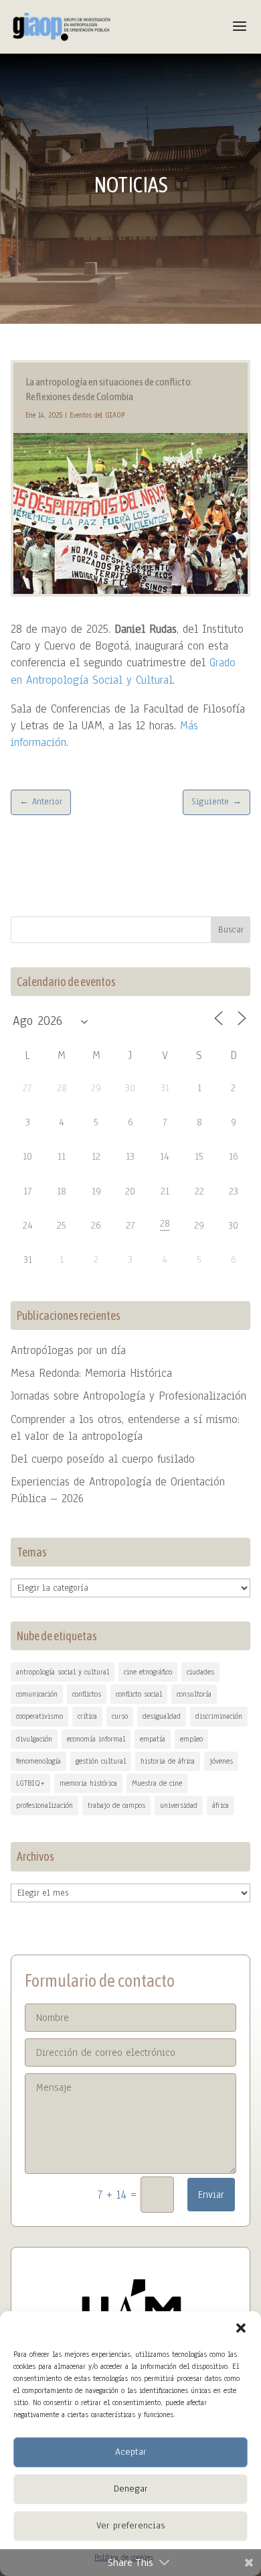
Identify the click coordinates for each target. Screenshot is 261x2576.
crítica (87, 1716)
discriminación (219, 1716)
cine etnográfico (148, 1672)
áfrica (221, 1805)
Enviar (211, 2195)
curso (120, 1716)
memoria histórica (88, 1783)
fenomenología (38, 1761)
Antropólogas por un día (68, 1350)
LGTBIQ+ (30, 1783)
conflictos (87, 1694)
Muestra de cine (157, 1783)
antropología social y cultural (63, 1672)
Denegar (131, 2489)
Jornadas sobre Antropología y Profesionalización (128, 1396)
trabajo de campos (116, 1805)
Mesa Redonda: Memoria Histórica (91, 1373)
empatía (153, 1739)
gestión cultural (101, 1761)
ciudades (200, 1672)
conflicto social (139, 1694)
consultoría (194, 1694)
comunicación (37, 1694)
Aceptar (131, 2452)
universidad (179, 1805)
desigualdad (162, 1716)
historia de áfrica (168, 1761)
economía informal (96, 1739)
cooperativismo (39, 1716)
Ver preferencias (130, 2525)
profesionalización (45, 1805)
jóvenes (221, 1761)
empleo (191, 1739)
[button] (241, 2328)
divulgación (34, 1739)
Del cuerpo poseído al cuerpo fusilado (103, 1459)
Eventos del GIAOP (97, 415)
